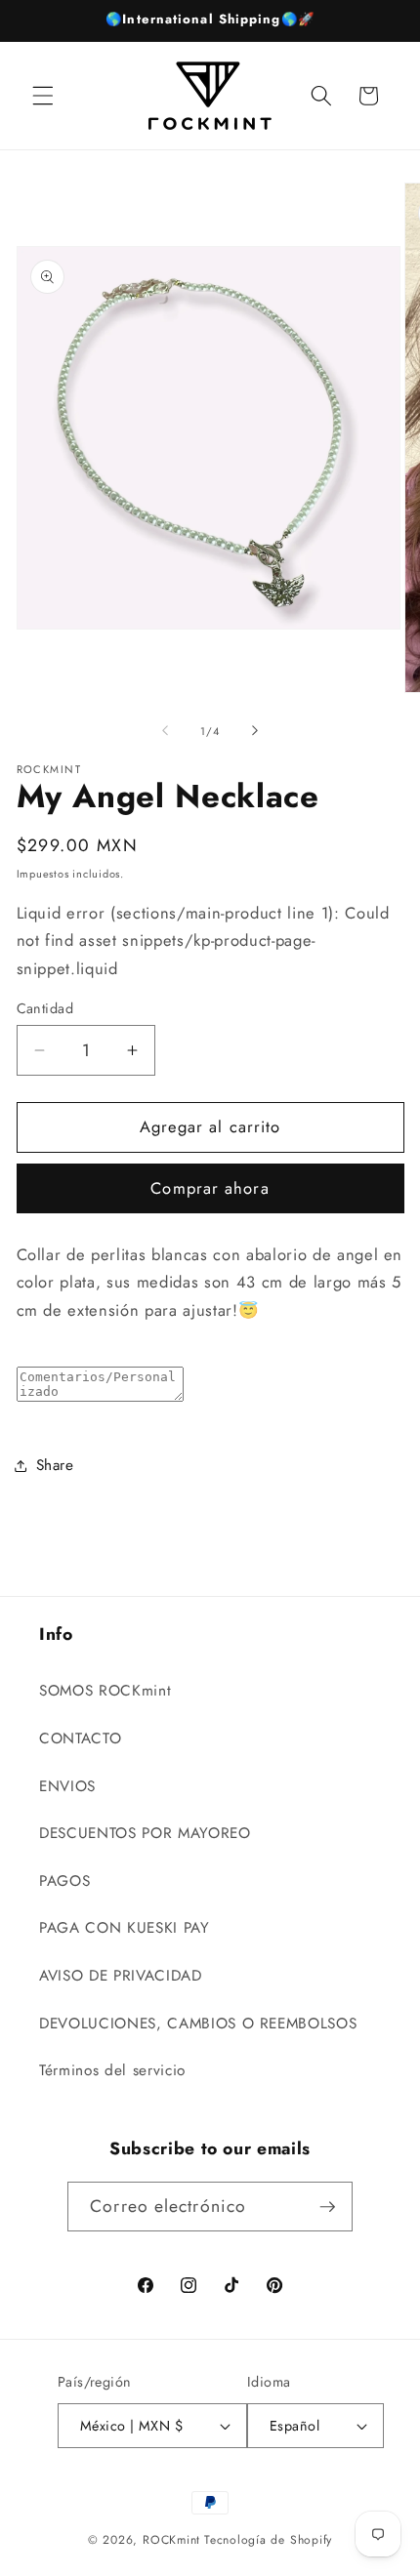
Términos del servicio (112, 2070)
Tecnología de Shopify (268, 2540)
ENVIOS (67, 1786)
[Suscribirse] (327, 2207)
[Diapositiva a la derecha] (255, 731)
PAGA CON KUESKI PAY (125, 1928)
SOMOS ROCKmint (105, 1691)
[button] (43, 96)
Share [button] (55, 1465)
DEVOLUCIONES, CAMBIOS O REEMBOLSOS (198, 2024)
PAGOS (64, 1881)
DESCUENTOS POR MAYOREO (145, 1833)
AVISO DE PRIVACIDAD (121, 1976)
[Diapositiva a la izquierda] (165, 731)
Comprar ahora (210, 1188)
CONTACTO (80, 1738)
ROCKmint (171, 2540)
